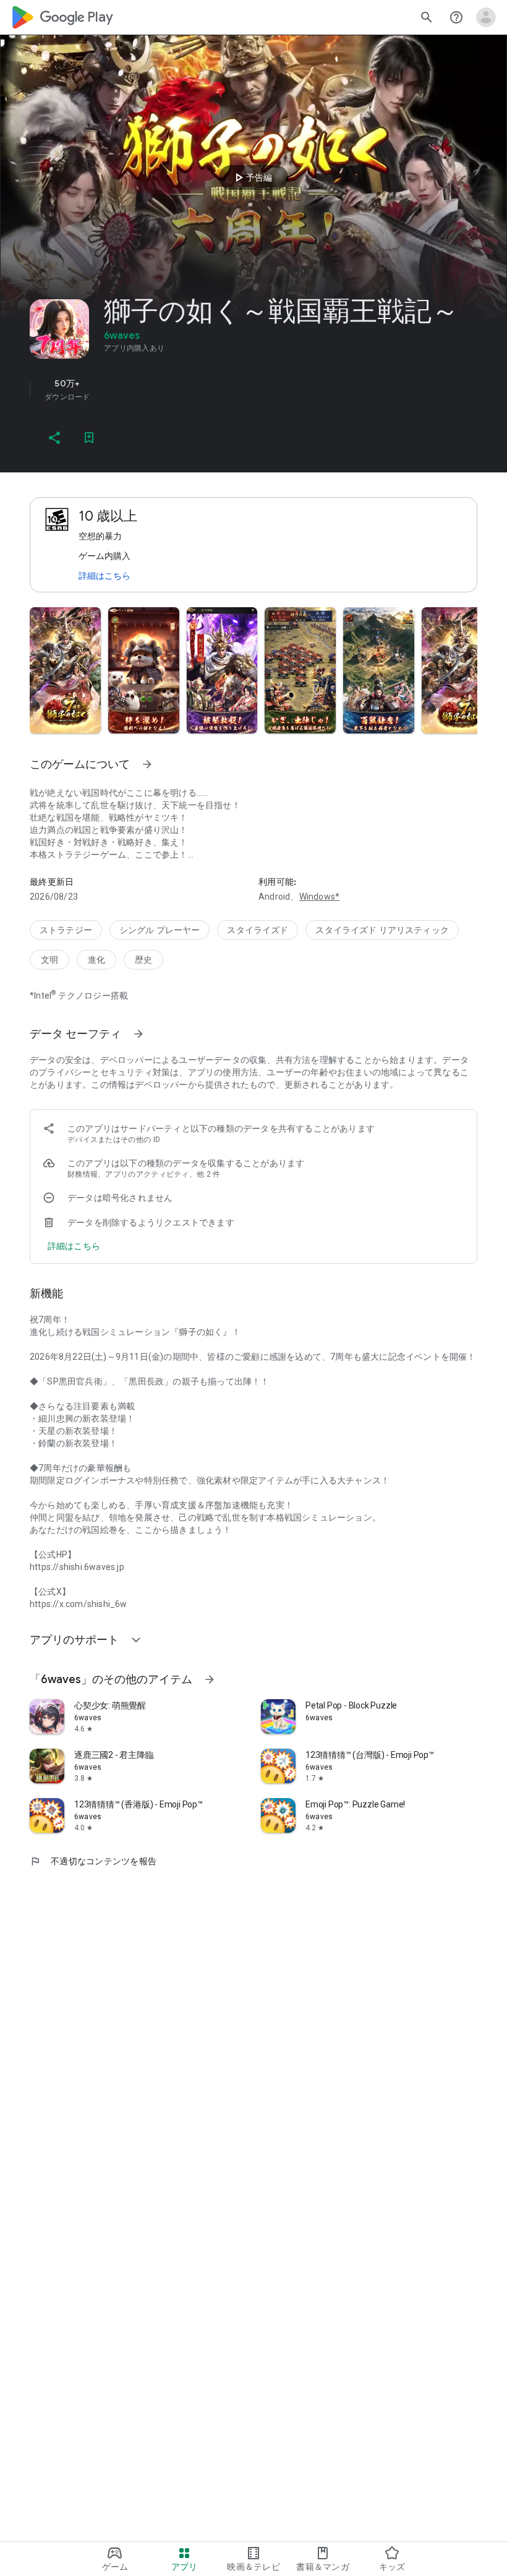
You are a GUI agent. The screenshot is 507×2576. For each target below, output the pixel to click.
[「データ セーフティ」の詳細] (138, 1034)
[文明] (49, 960)
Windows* (320, 897)
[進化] (96, 960)
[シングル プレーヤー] (160, 930)
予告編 (252, 177)
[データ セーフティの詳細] (74, 1246)
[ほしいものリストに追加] (89, 438)
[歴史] (143, 960)
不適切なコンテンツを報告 (93, 1861)
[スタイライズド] (258, 930)
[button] (65, 670)
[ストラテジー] (66, 930)
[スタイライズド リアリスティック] (382, 930)
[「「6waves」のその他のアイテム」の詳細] (210, 1679)
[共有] (54, 438)
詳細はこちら (104, 576)
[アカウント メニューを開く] (486, 17)
